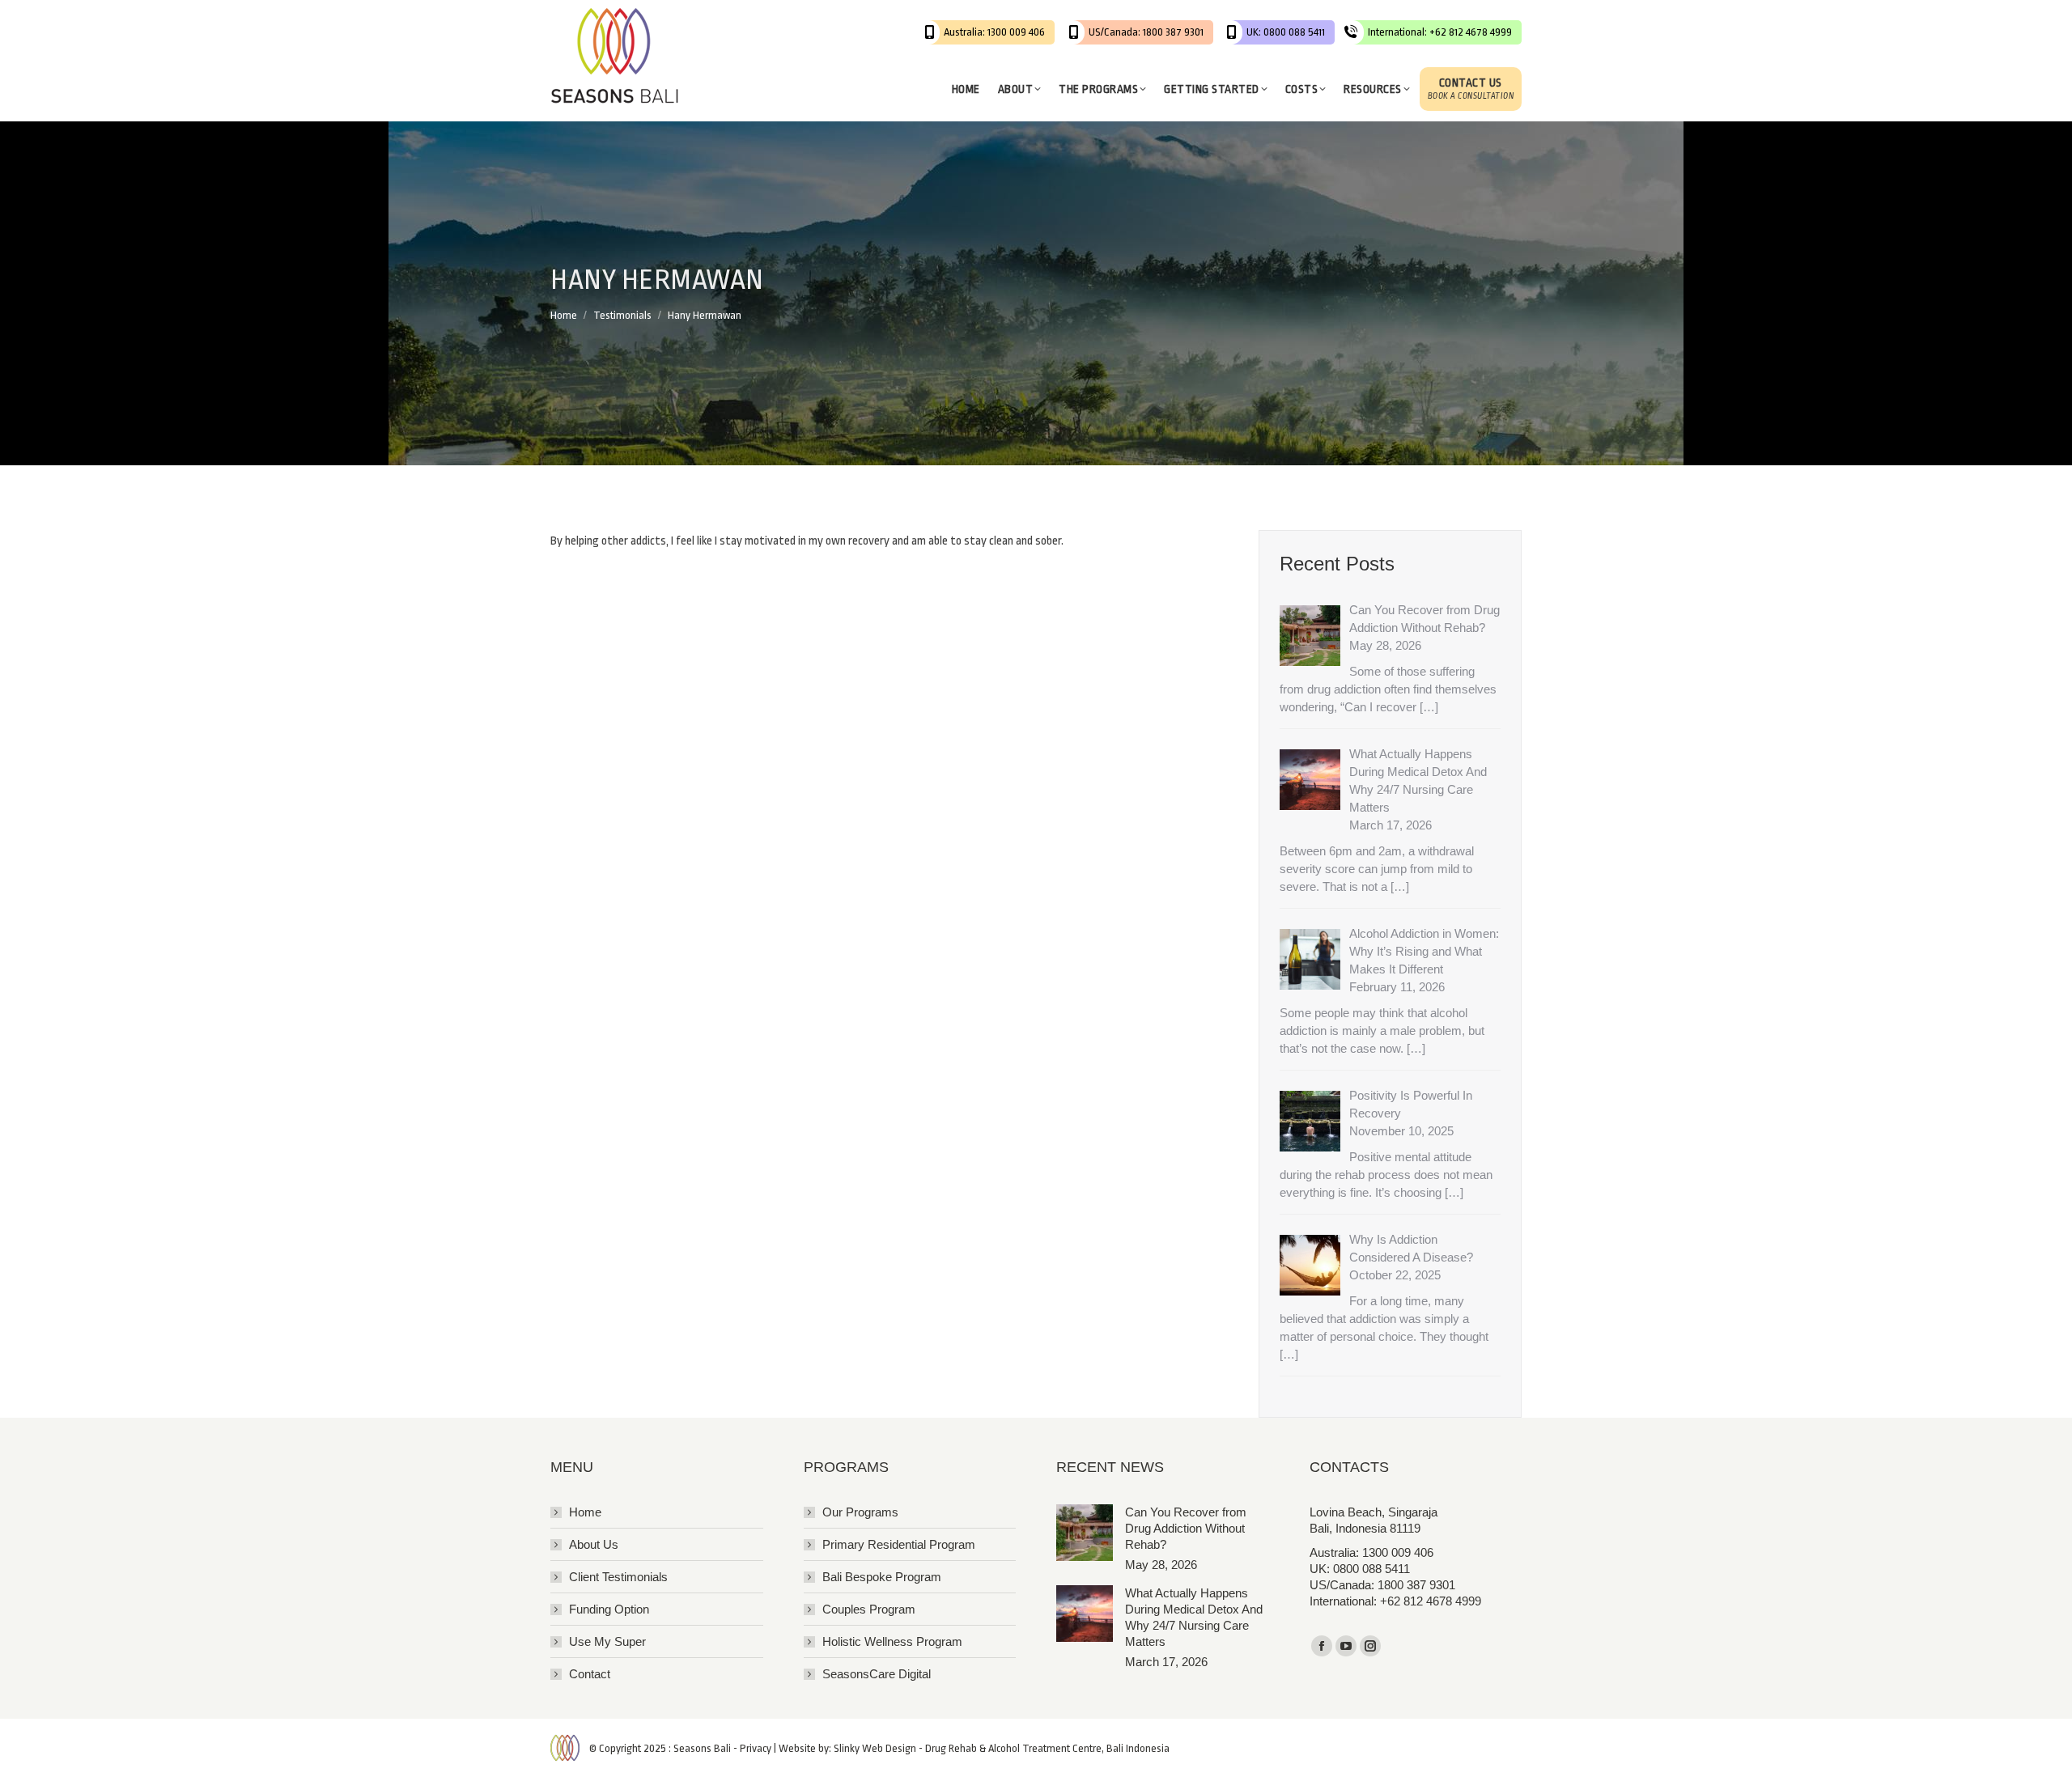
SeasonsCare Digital (877, 1674)
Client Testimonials (618, 1577)
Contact (590, 1674)
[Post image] (1085, 1533)
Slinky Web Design (875, 1748)
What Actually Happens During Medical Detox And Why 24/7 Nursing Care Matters (1194, 1617)
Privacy (756, 1748)
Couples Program (869, 1609)
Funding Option (609, 1609)
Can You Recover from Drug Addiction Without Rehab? (1186, 1528)
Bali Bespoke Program (882, 1577)
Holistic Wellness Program (892, 1641)
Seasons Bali (702, 1748)
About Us (594, 1544)
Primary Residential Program (899, 1544)
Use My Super (607, 1641)
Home (585, 1512)
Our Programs (860, 1512)
